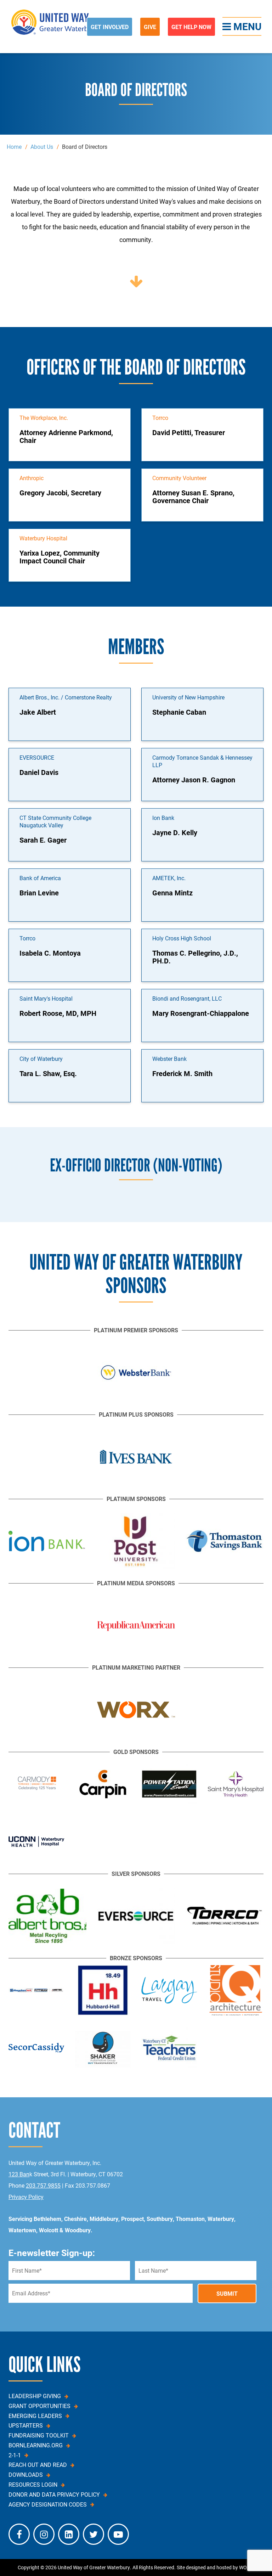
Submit (227, 2293)
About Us (42, 147)
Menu (246, 26)
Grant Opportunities (39, 2406)
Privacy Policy (26, 2197)
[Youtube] (118, 2534)
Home (14, 147)
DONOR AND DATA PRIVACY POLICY (54, 2495)
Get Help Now (191, 27)
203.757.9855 (43, 2185)
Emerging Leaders (35, 2416)
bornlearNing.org (36, 2445)
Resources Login (33, 2485)
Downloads (26, 2475)
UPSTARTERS (26, 2425)
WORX (246, 2567)
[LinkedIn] (69, 2534)
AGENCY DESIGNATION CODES (48, 2504)
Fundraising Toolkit (39, 2435)
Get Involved (110, 27)
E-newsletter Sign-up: (52, 2253)
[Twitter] (93, 2534)
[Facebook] (19, 2534)
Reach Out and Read (38, 2465)
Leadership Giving (35, 2396)
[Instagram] (44, 2534)
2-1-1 (15, 2455)
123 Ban (19, 2174)
